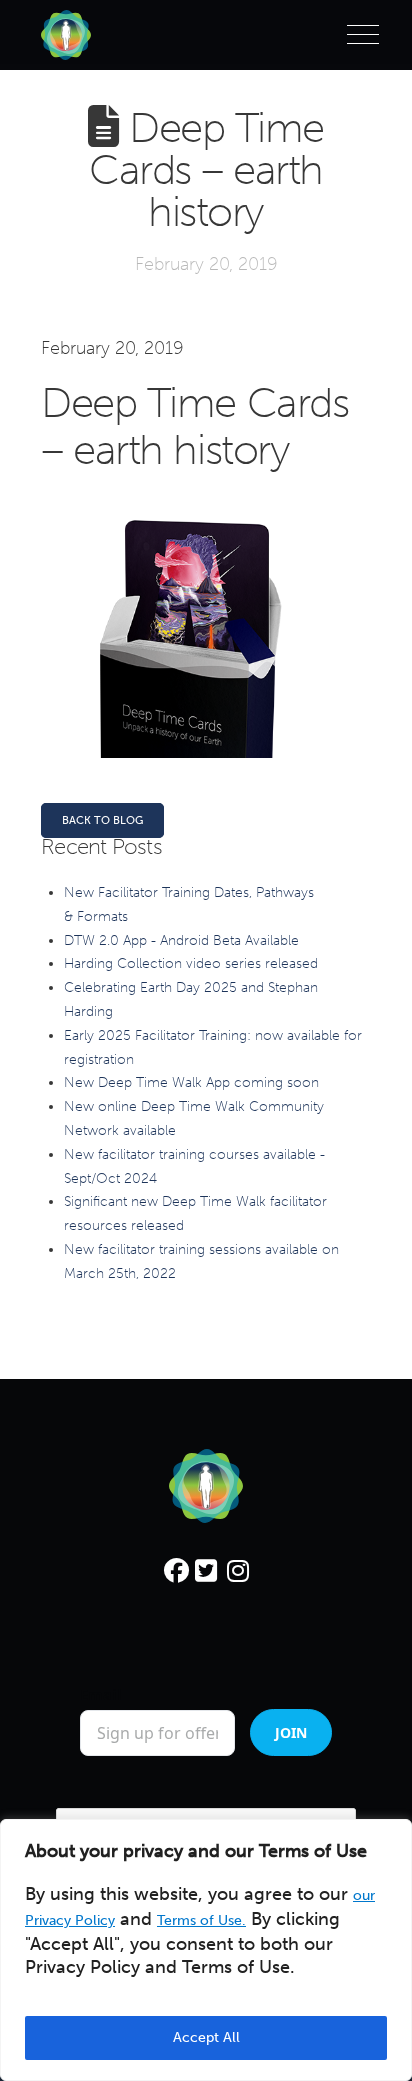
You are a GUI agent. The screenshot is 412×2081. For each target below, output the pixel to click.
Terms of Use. (201, 1920)
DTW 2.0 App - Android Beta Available (181, 940)
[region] (206, 1950)
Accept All (206, 2037)
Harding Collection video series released (191, 963)
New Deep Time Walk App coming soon (191, 1082)
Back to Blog (102, 820)
